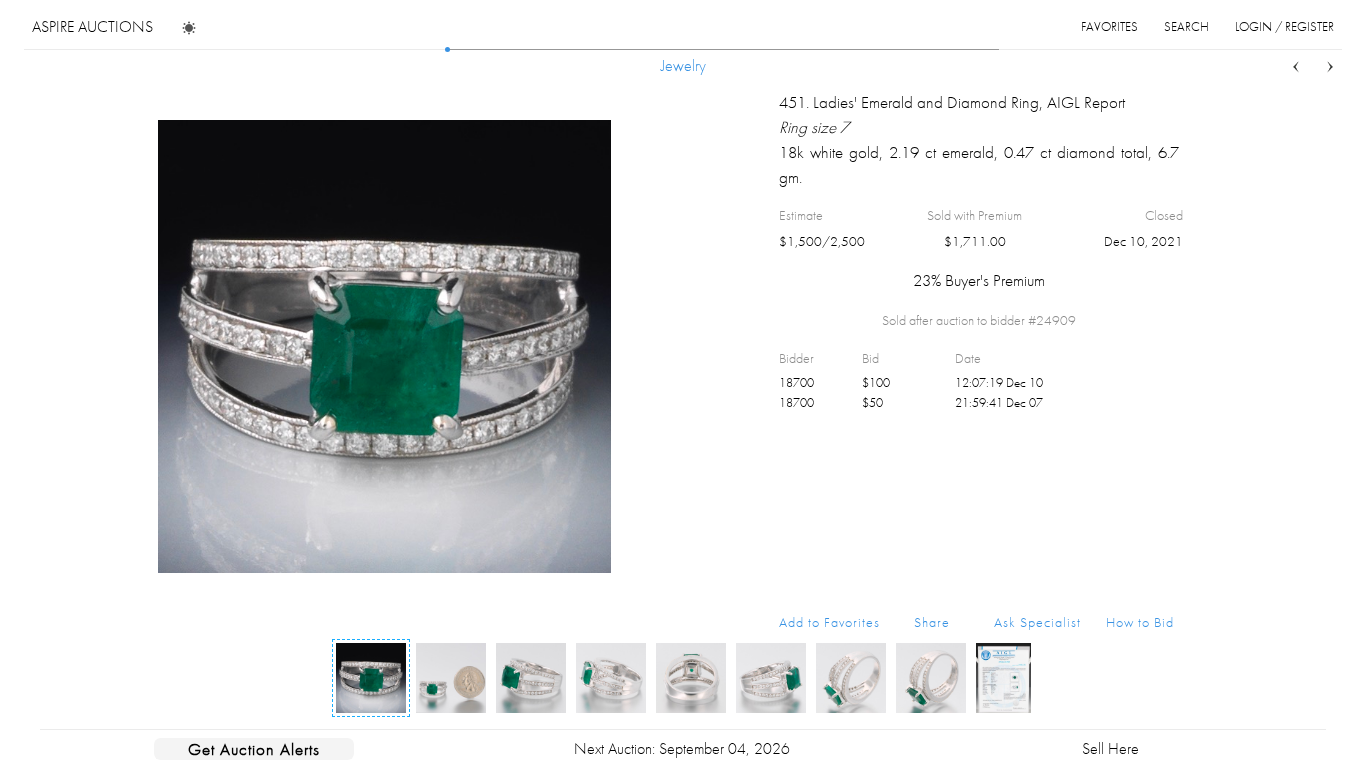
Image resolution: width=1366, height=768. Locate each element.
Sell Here (1110, 748)
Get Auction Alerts (254, 749)
